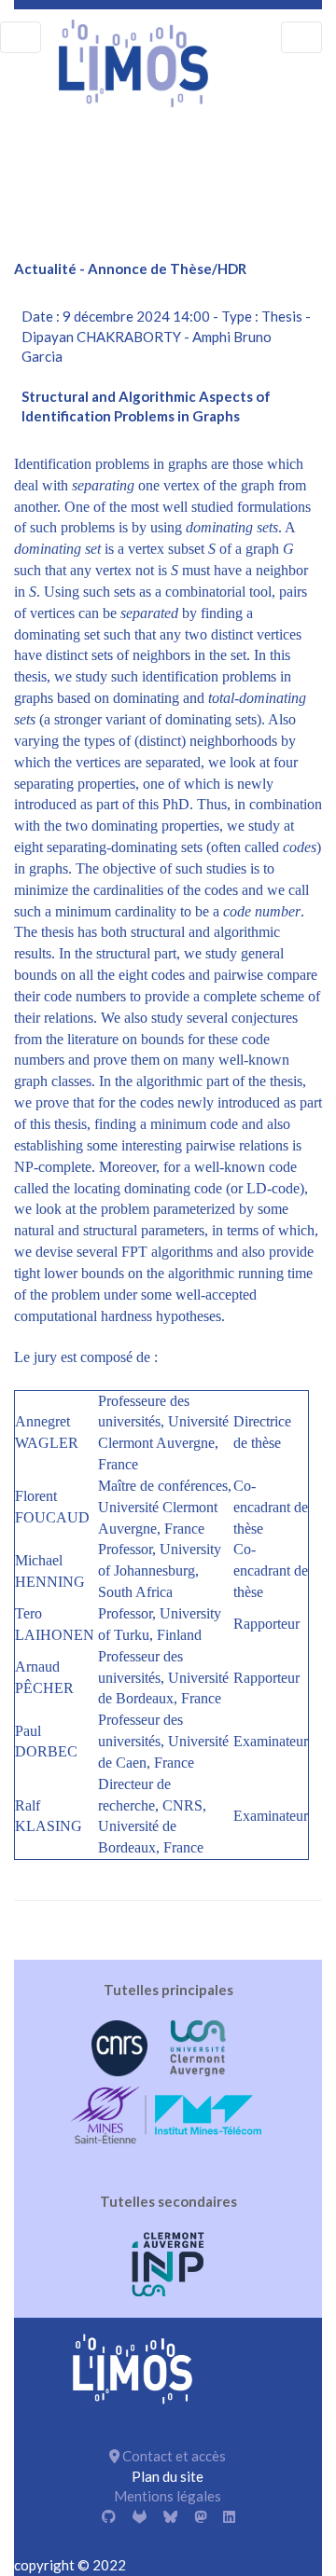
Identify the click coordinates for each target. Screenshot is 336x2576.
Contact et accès (173, 2456)
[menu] (21, 37)
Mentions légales (168, 2496)
